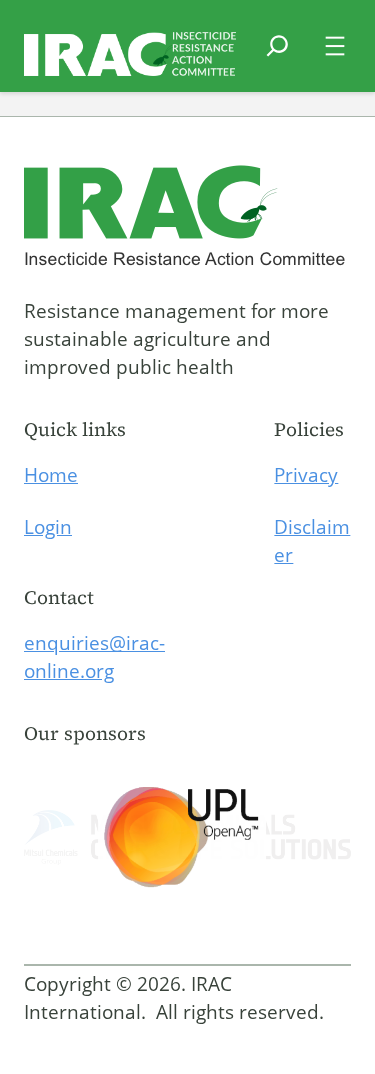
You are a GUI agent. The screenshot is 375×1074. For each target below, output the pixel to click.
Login (48, 527)
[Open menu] (335, 46)
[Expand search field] (277, 58)
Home (51, 475)
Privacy (306, 475)
